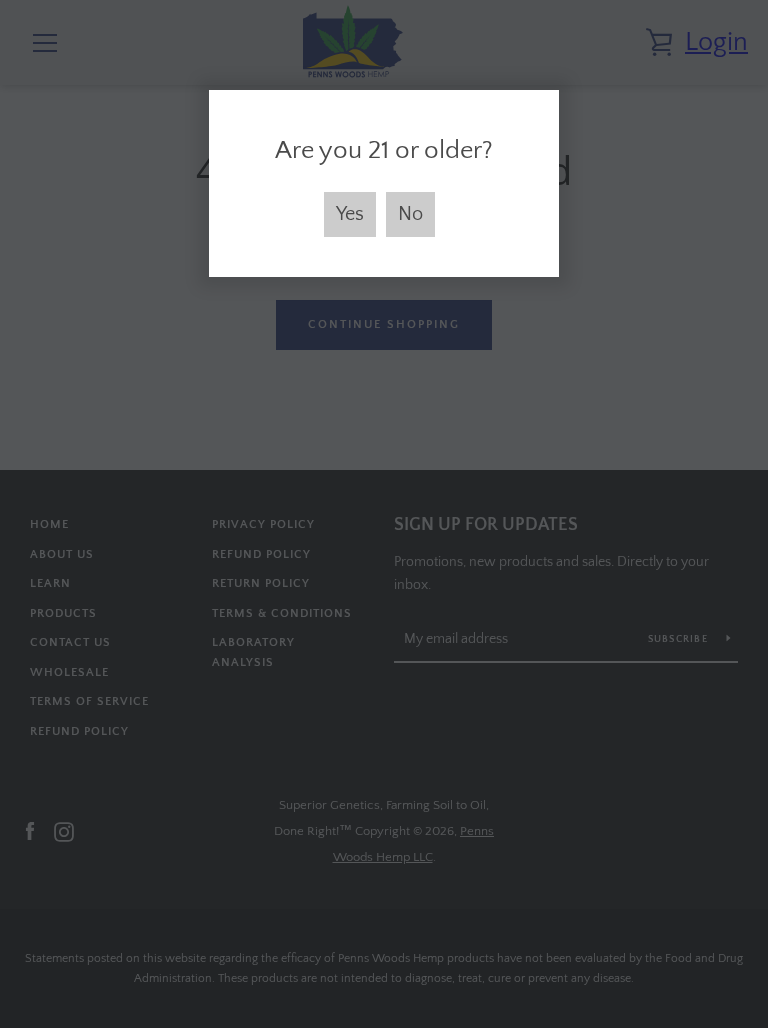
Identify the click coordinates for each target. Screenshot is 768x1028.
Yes (350, 214)
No (410, 214)
